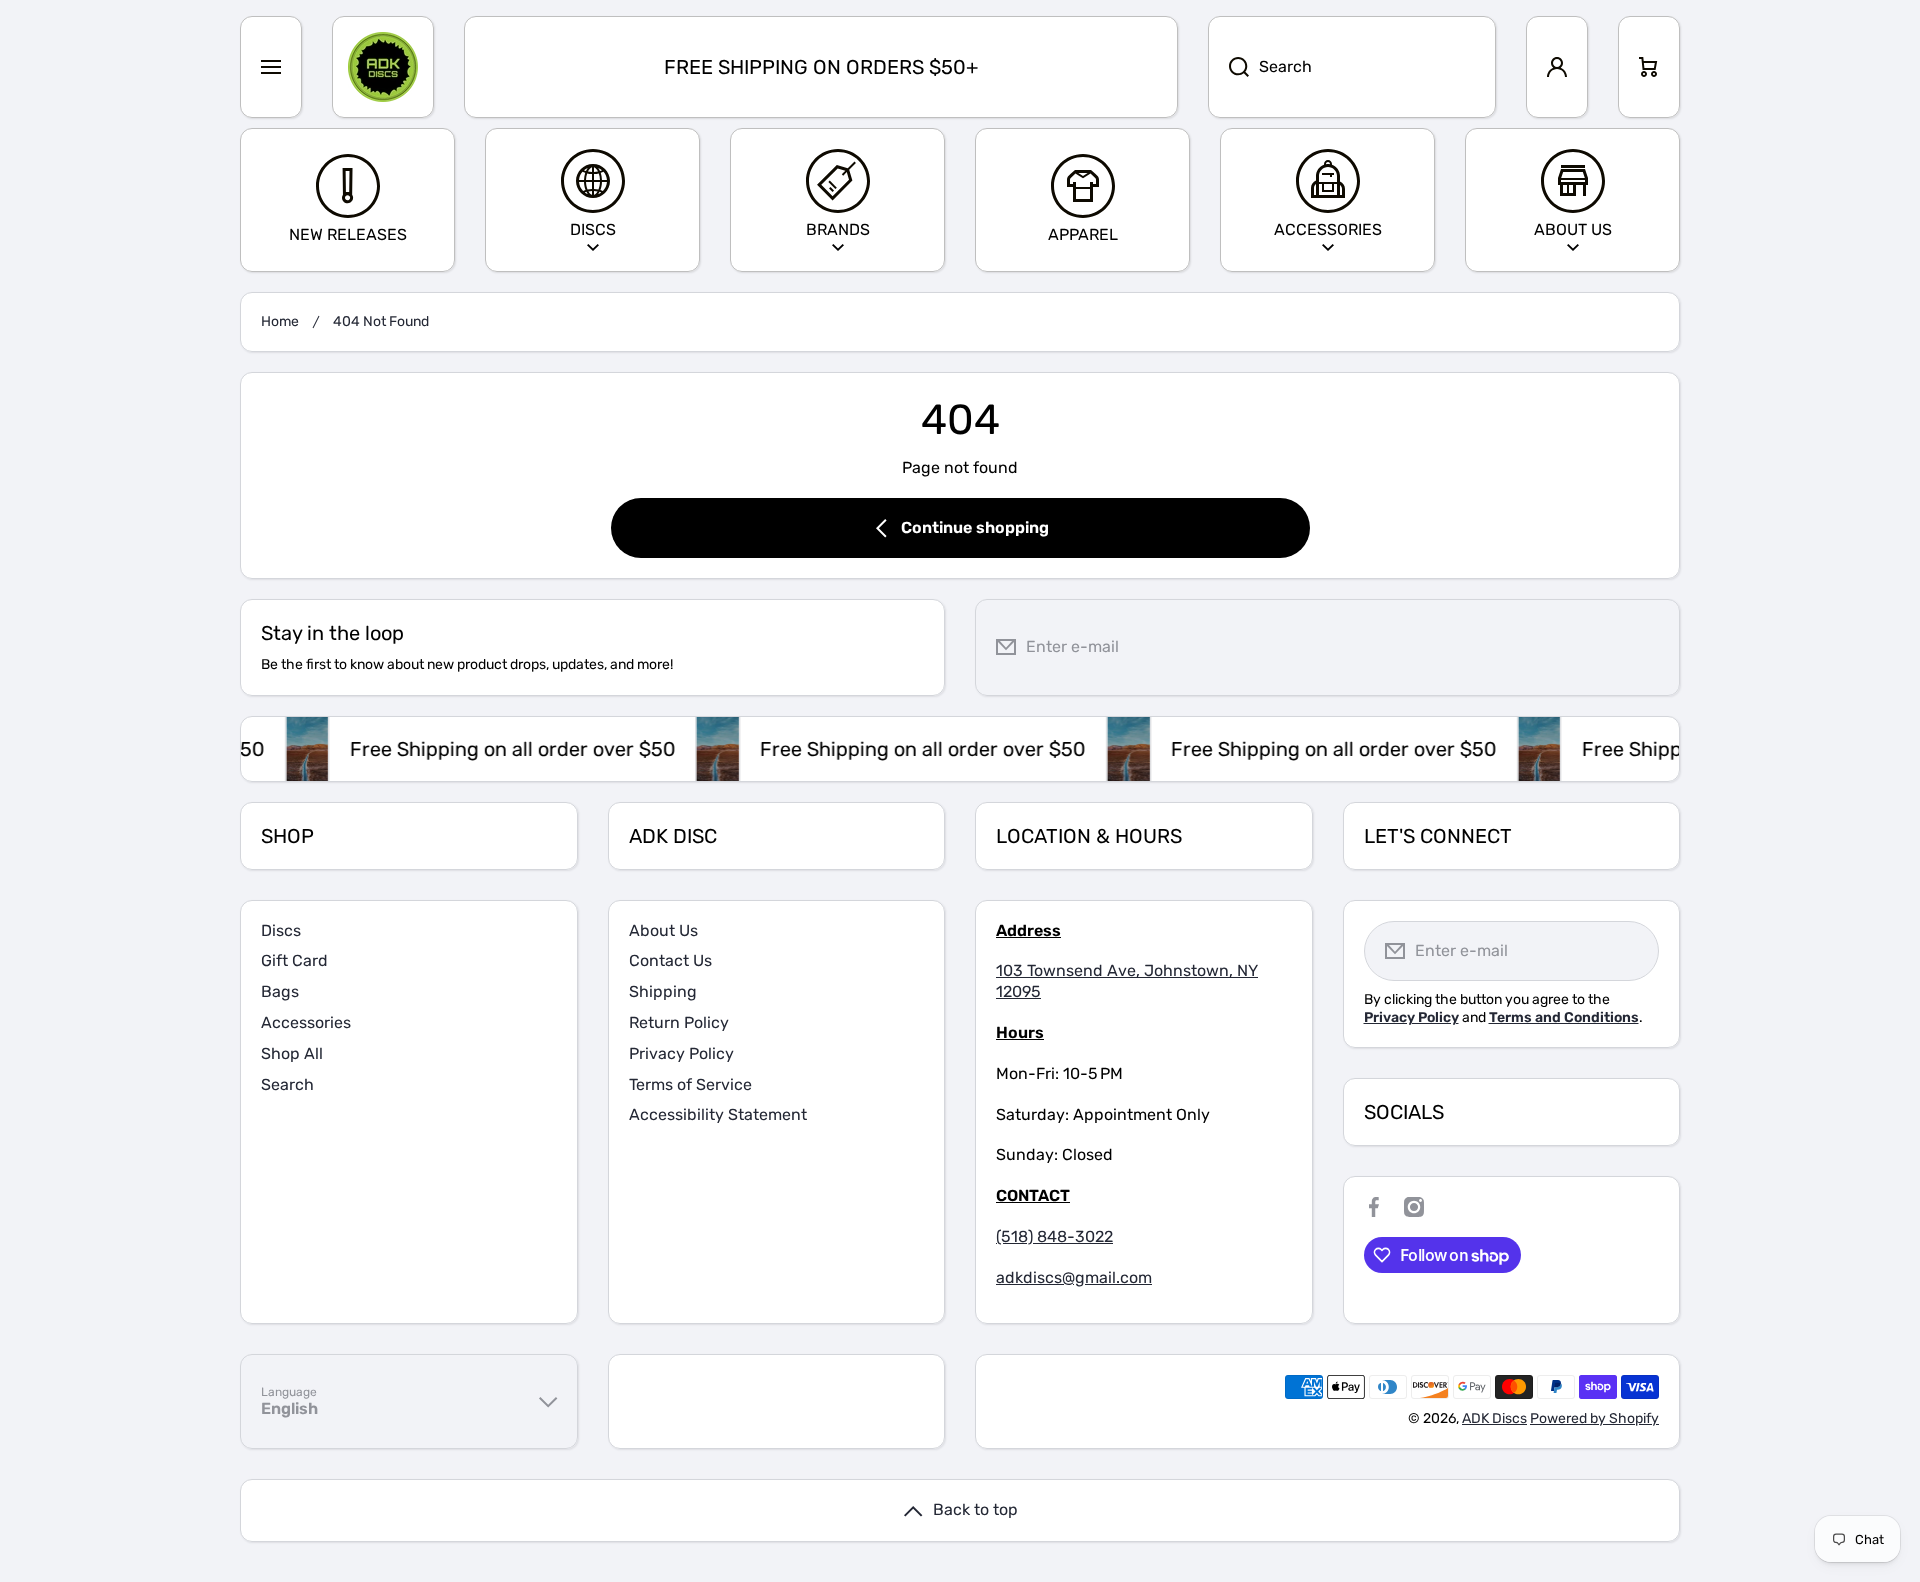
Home (280, 321)
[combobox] (1352, 67)
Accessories (306, 1022)
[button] (1649, 67)
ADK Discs (1494, 1418)
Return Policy (679, 1022)
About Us (663, 930)
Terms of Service (690, 1084)
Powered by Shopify (1594, 1418)
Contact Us (670, 960)
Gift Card (294, 960)
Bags (280, 991)
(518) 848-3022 (1054, 1236)
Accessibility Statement (718, 1114)
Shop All (292, 1053)
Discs (281, 930)
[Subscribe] (1649, 647)
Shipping (663, 991)
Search (287, 1084)
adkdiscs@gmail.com (1074, 1277)
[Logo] (383, 67)
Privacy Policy (681, 1053)
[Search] (1228, 67)
